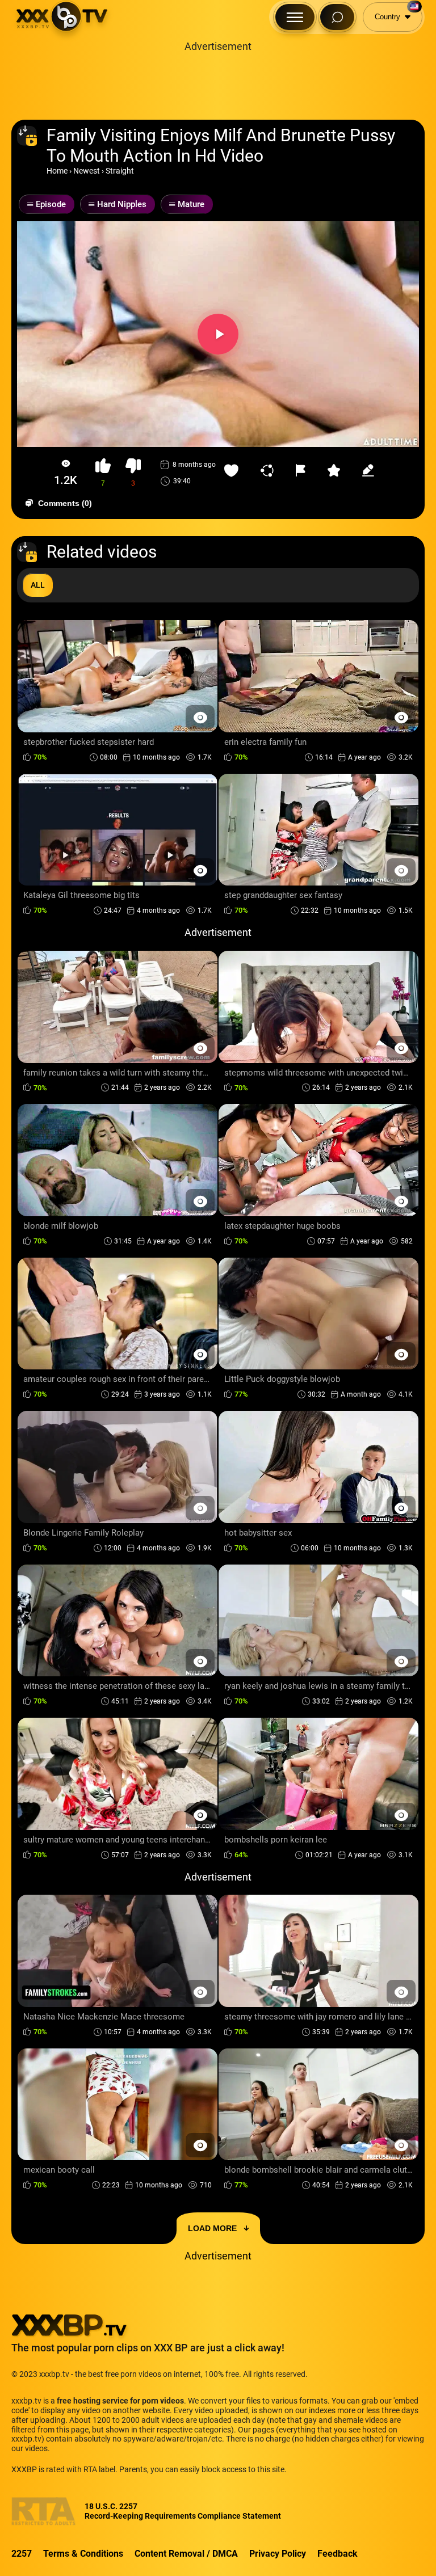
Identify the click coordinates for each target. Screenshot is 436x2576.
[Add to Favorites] (234, 470)
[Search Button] (337, 17)
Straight (120, 171)
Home (57, 171)
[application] (218, 334)
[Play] (218, 334)
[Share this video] (270, 470)
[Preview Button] (200, 717)
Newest (87, 171)
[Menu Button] (295, 17)
